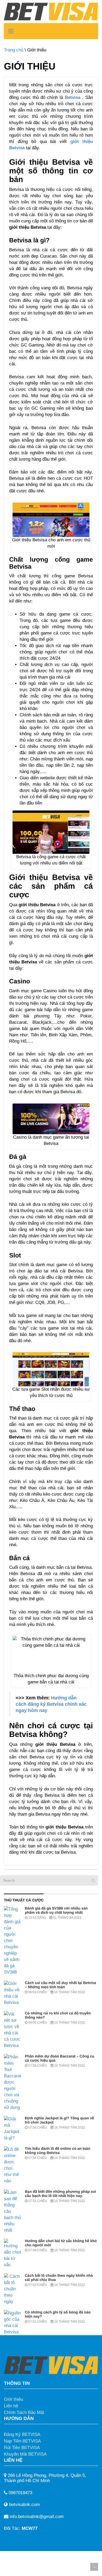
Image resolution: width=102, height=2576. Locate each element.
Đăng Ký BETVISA (22, 2434)
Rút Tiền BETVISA (22, 2448)
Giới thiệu (13, 2399)
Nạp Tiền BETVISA (22, 2441)
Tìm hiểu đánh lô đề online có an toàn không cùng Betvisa (58, 2151)
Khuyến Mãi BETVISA (25, 2454)
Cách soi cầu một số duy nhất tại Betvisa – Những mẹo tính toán (60, 1985)
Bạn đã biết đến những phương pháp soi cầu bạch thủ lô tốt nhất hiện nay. (60, 2194)
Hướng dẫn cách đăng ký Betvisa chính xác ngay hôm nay (51, 1704)
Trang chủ (14, 50)
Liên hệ (11, 2406)
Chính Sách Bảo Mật (24, 2412)
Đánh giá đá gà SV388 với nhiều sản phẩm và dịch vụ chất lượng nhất (56, 1910)
